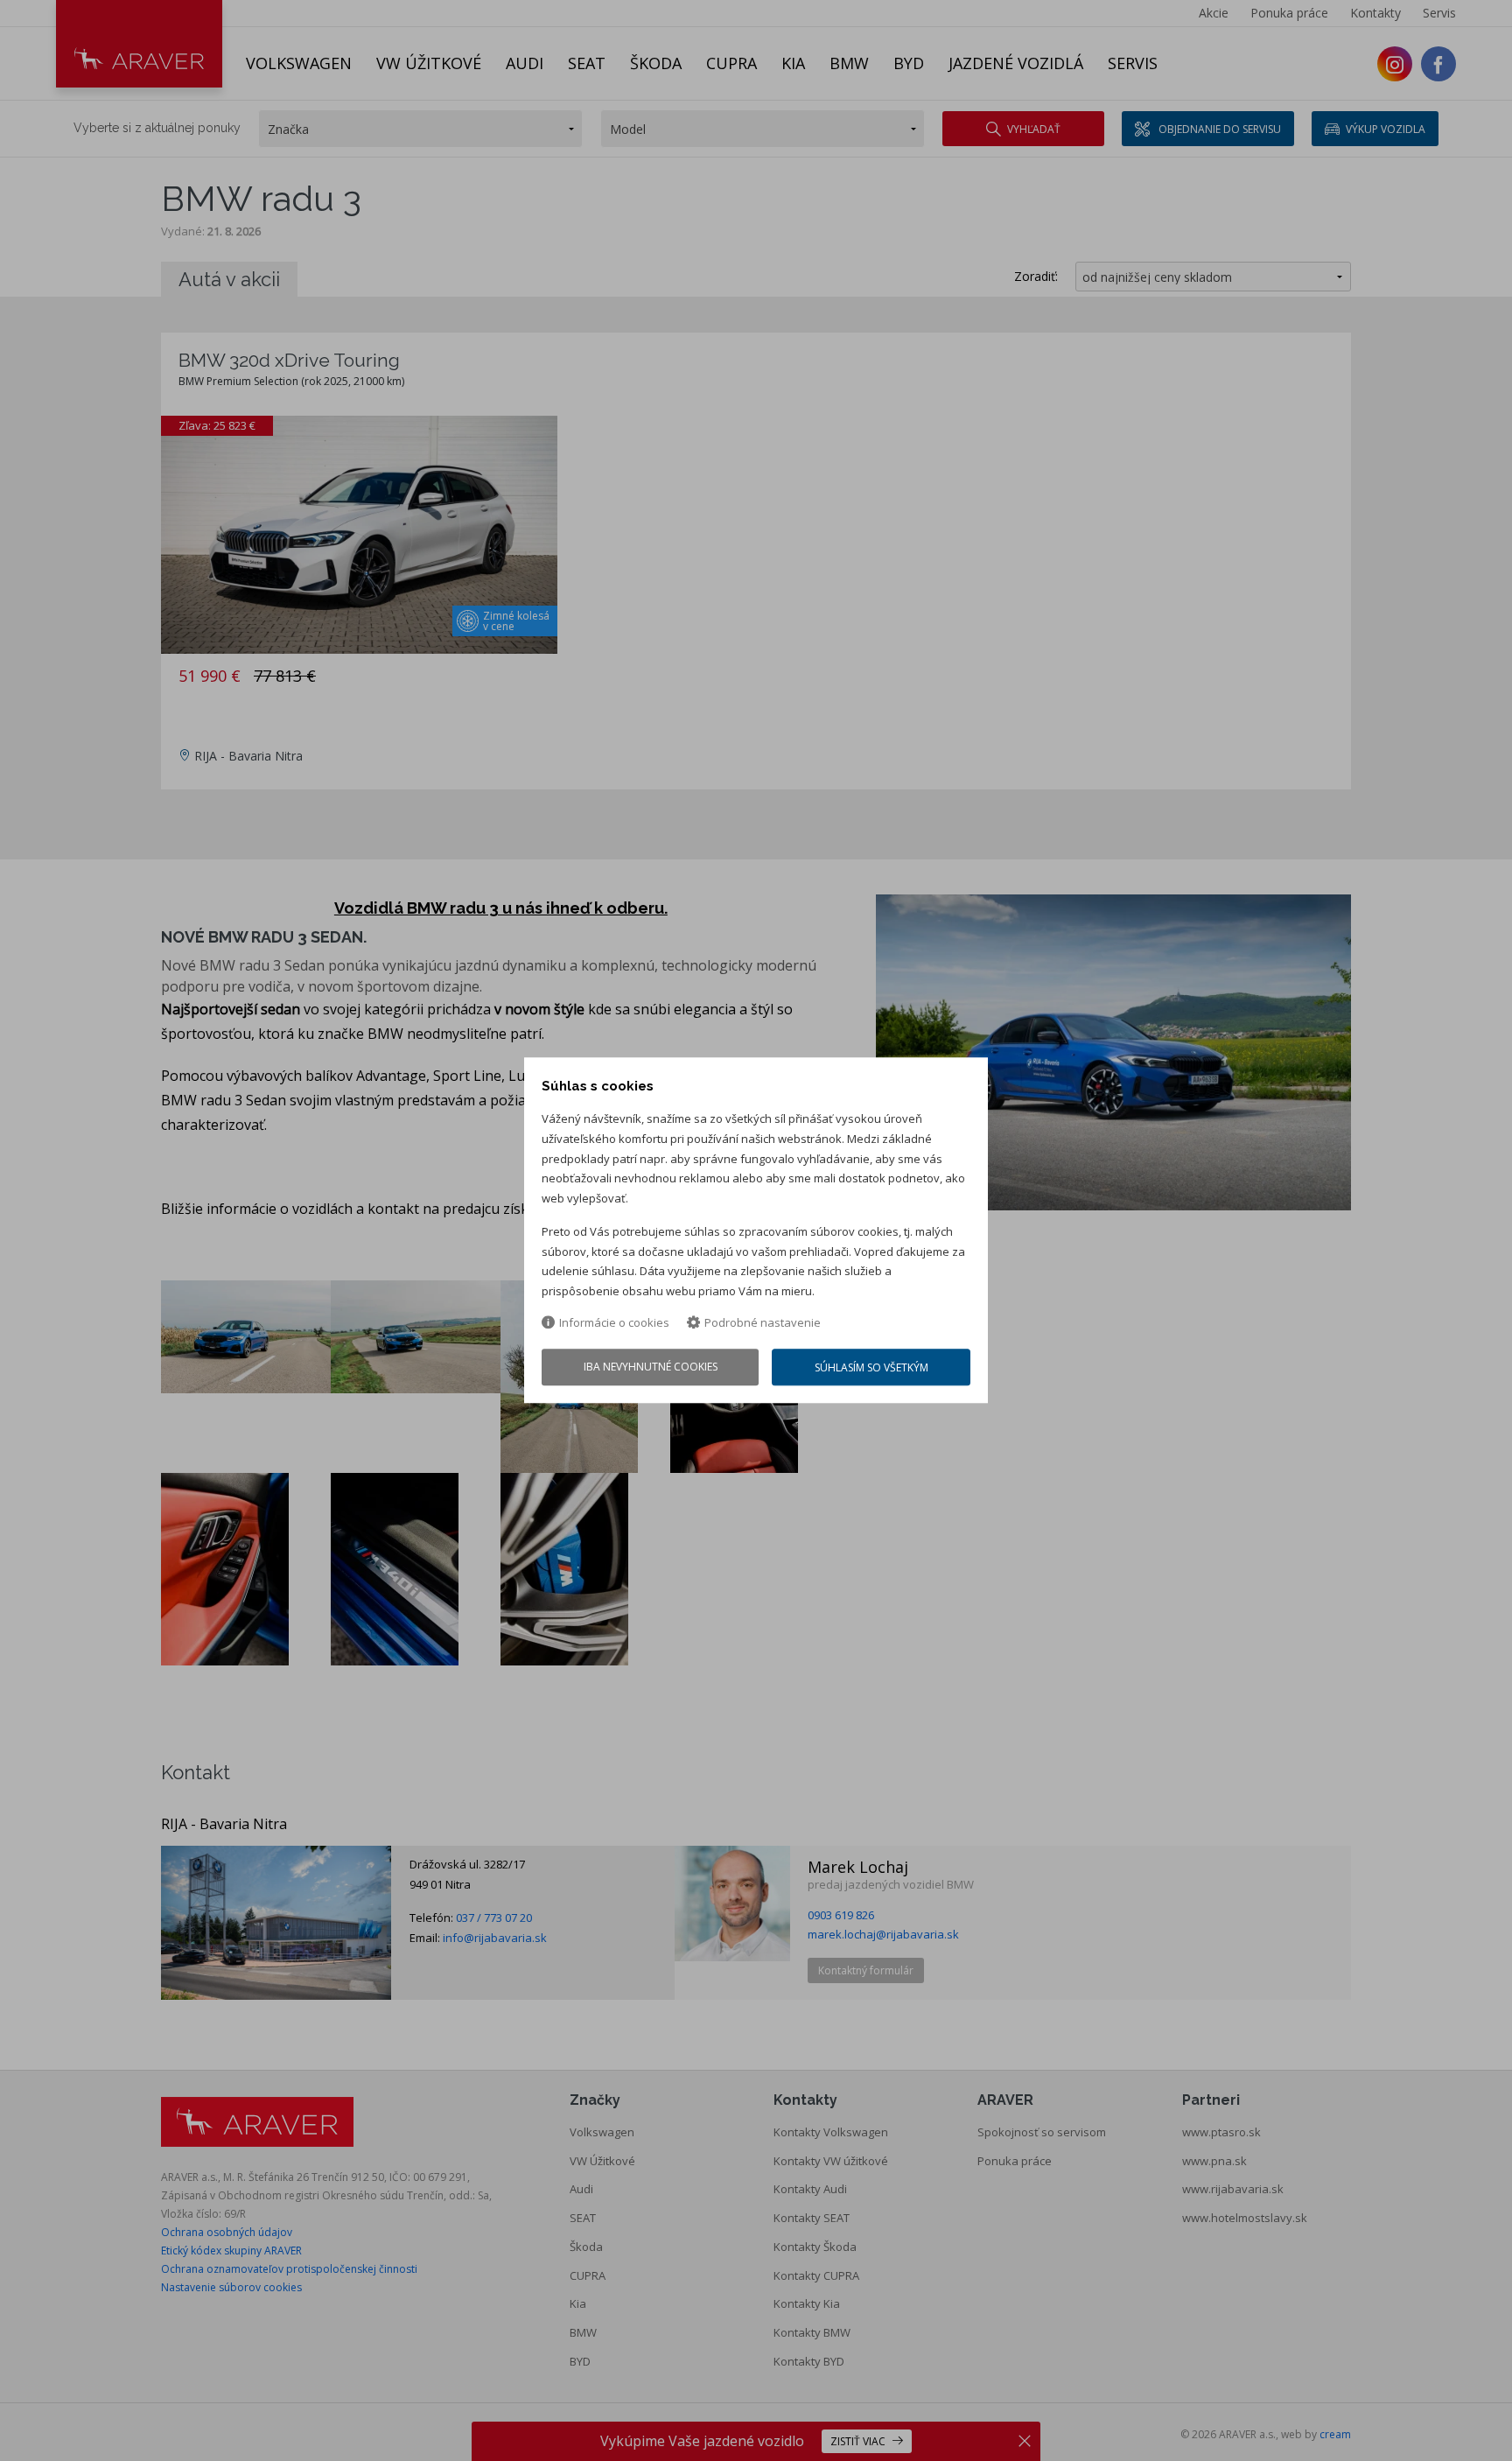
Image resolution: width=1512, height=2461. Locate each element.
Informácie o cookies (614, 1322)
